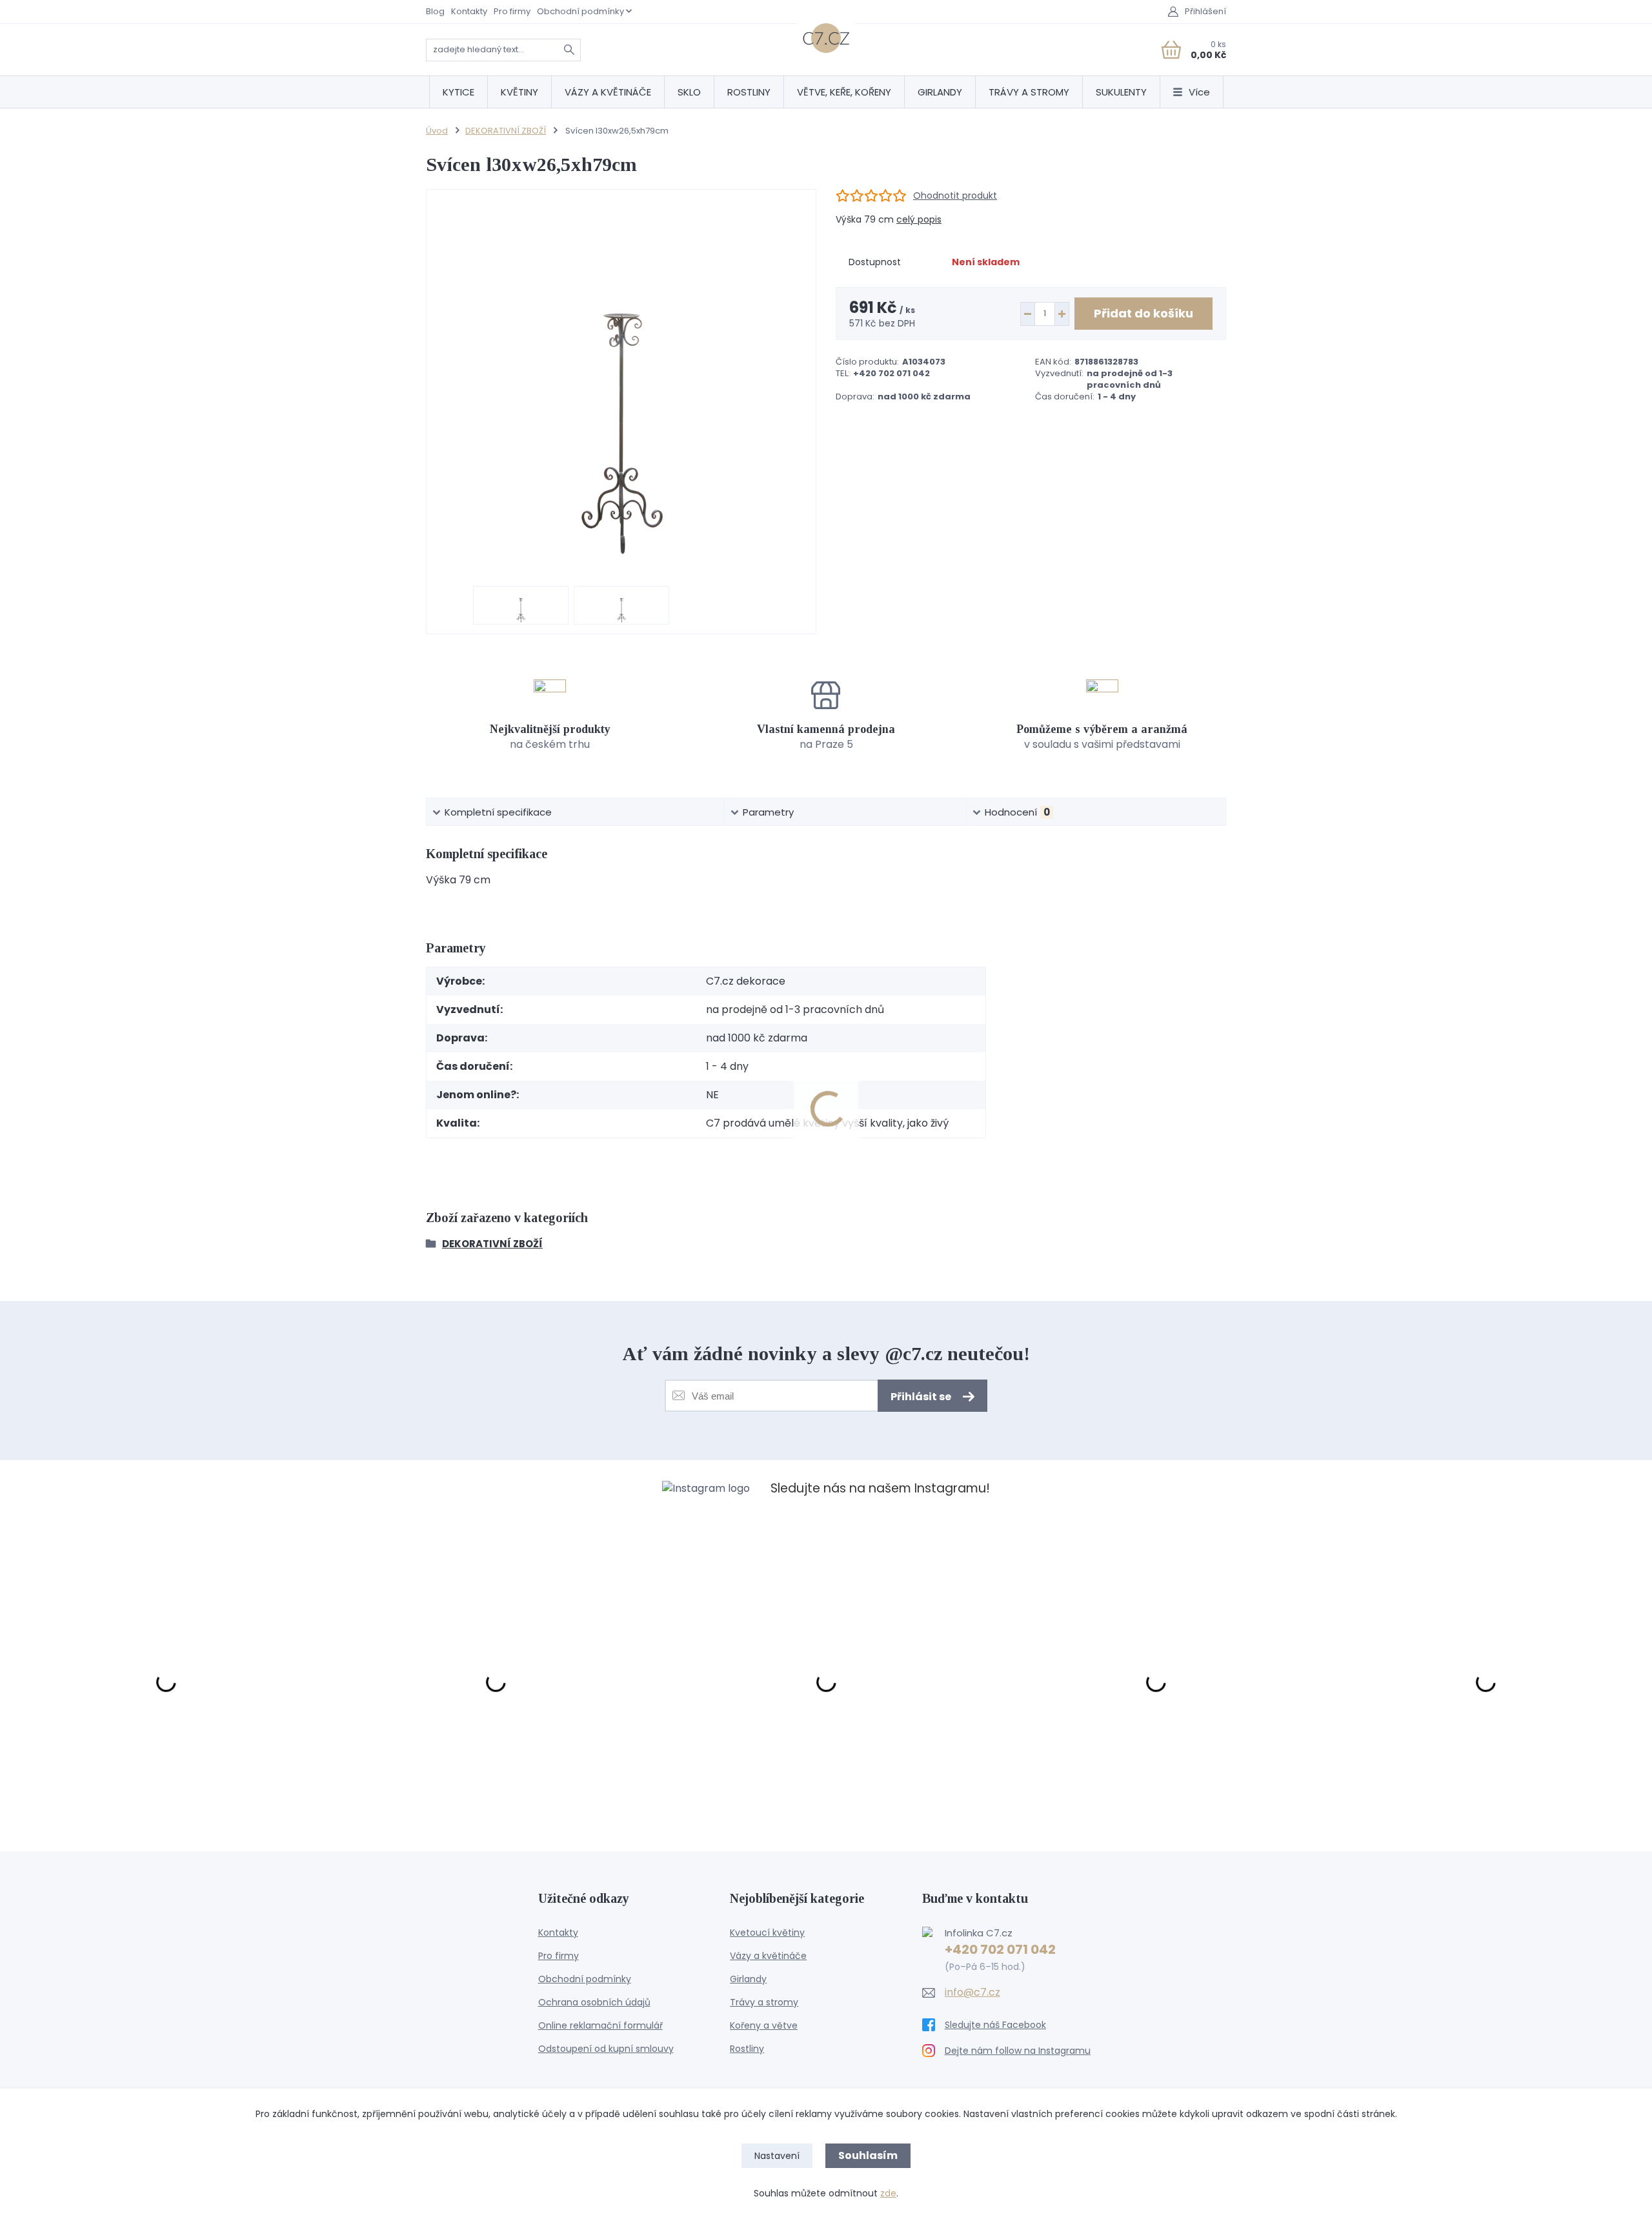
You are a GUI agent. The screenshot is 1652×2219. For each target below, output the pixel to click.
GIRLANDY (940, 92)
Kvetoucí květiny (767, 1933)
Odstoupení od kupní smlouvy (606, 2049)
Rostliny (747, 2049)
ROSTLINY (749, 92)
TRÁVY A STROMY (1029, 92)
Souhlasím (868, 2155)
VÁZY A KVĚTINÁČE (608, 92)
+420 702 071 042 (1000, 1949)
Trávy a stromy (764, 2002)
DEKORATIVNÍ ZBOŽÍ (506, 131)
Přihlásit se (922, 1397)
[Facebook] (1018, 2025)
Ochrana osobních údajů (594, 2002)
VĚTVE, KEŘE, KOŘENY (844, 92)
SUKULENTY (1121, 92)
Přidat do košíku (1143, 313)
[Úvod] (826, 38)
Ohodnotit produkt (955, 196)
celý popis (919, 219)
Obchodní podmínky (580, 11)
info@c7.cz (972, 1993)
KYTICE (458, 92)
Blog (435, 11)
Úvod (437, 131)
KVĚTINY (519, 92)
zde (888, 2193)
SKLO (689, 92)
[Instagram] (1018, 2051)
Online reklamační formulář (600, 2025)
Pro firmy (512, 11)
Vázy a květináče (768, 1956)
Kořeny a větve (764, 2025)
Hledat (569, 50)
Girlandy (748, 1979)
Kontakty (469, 11)
